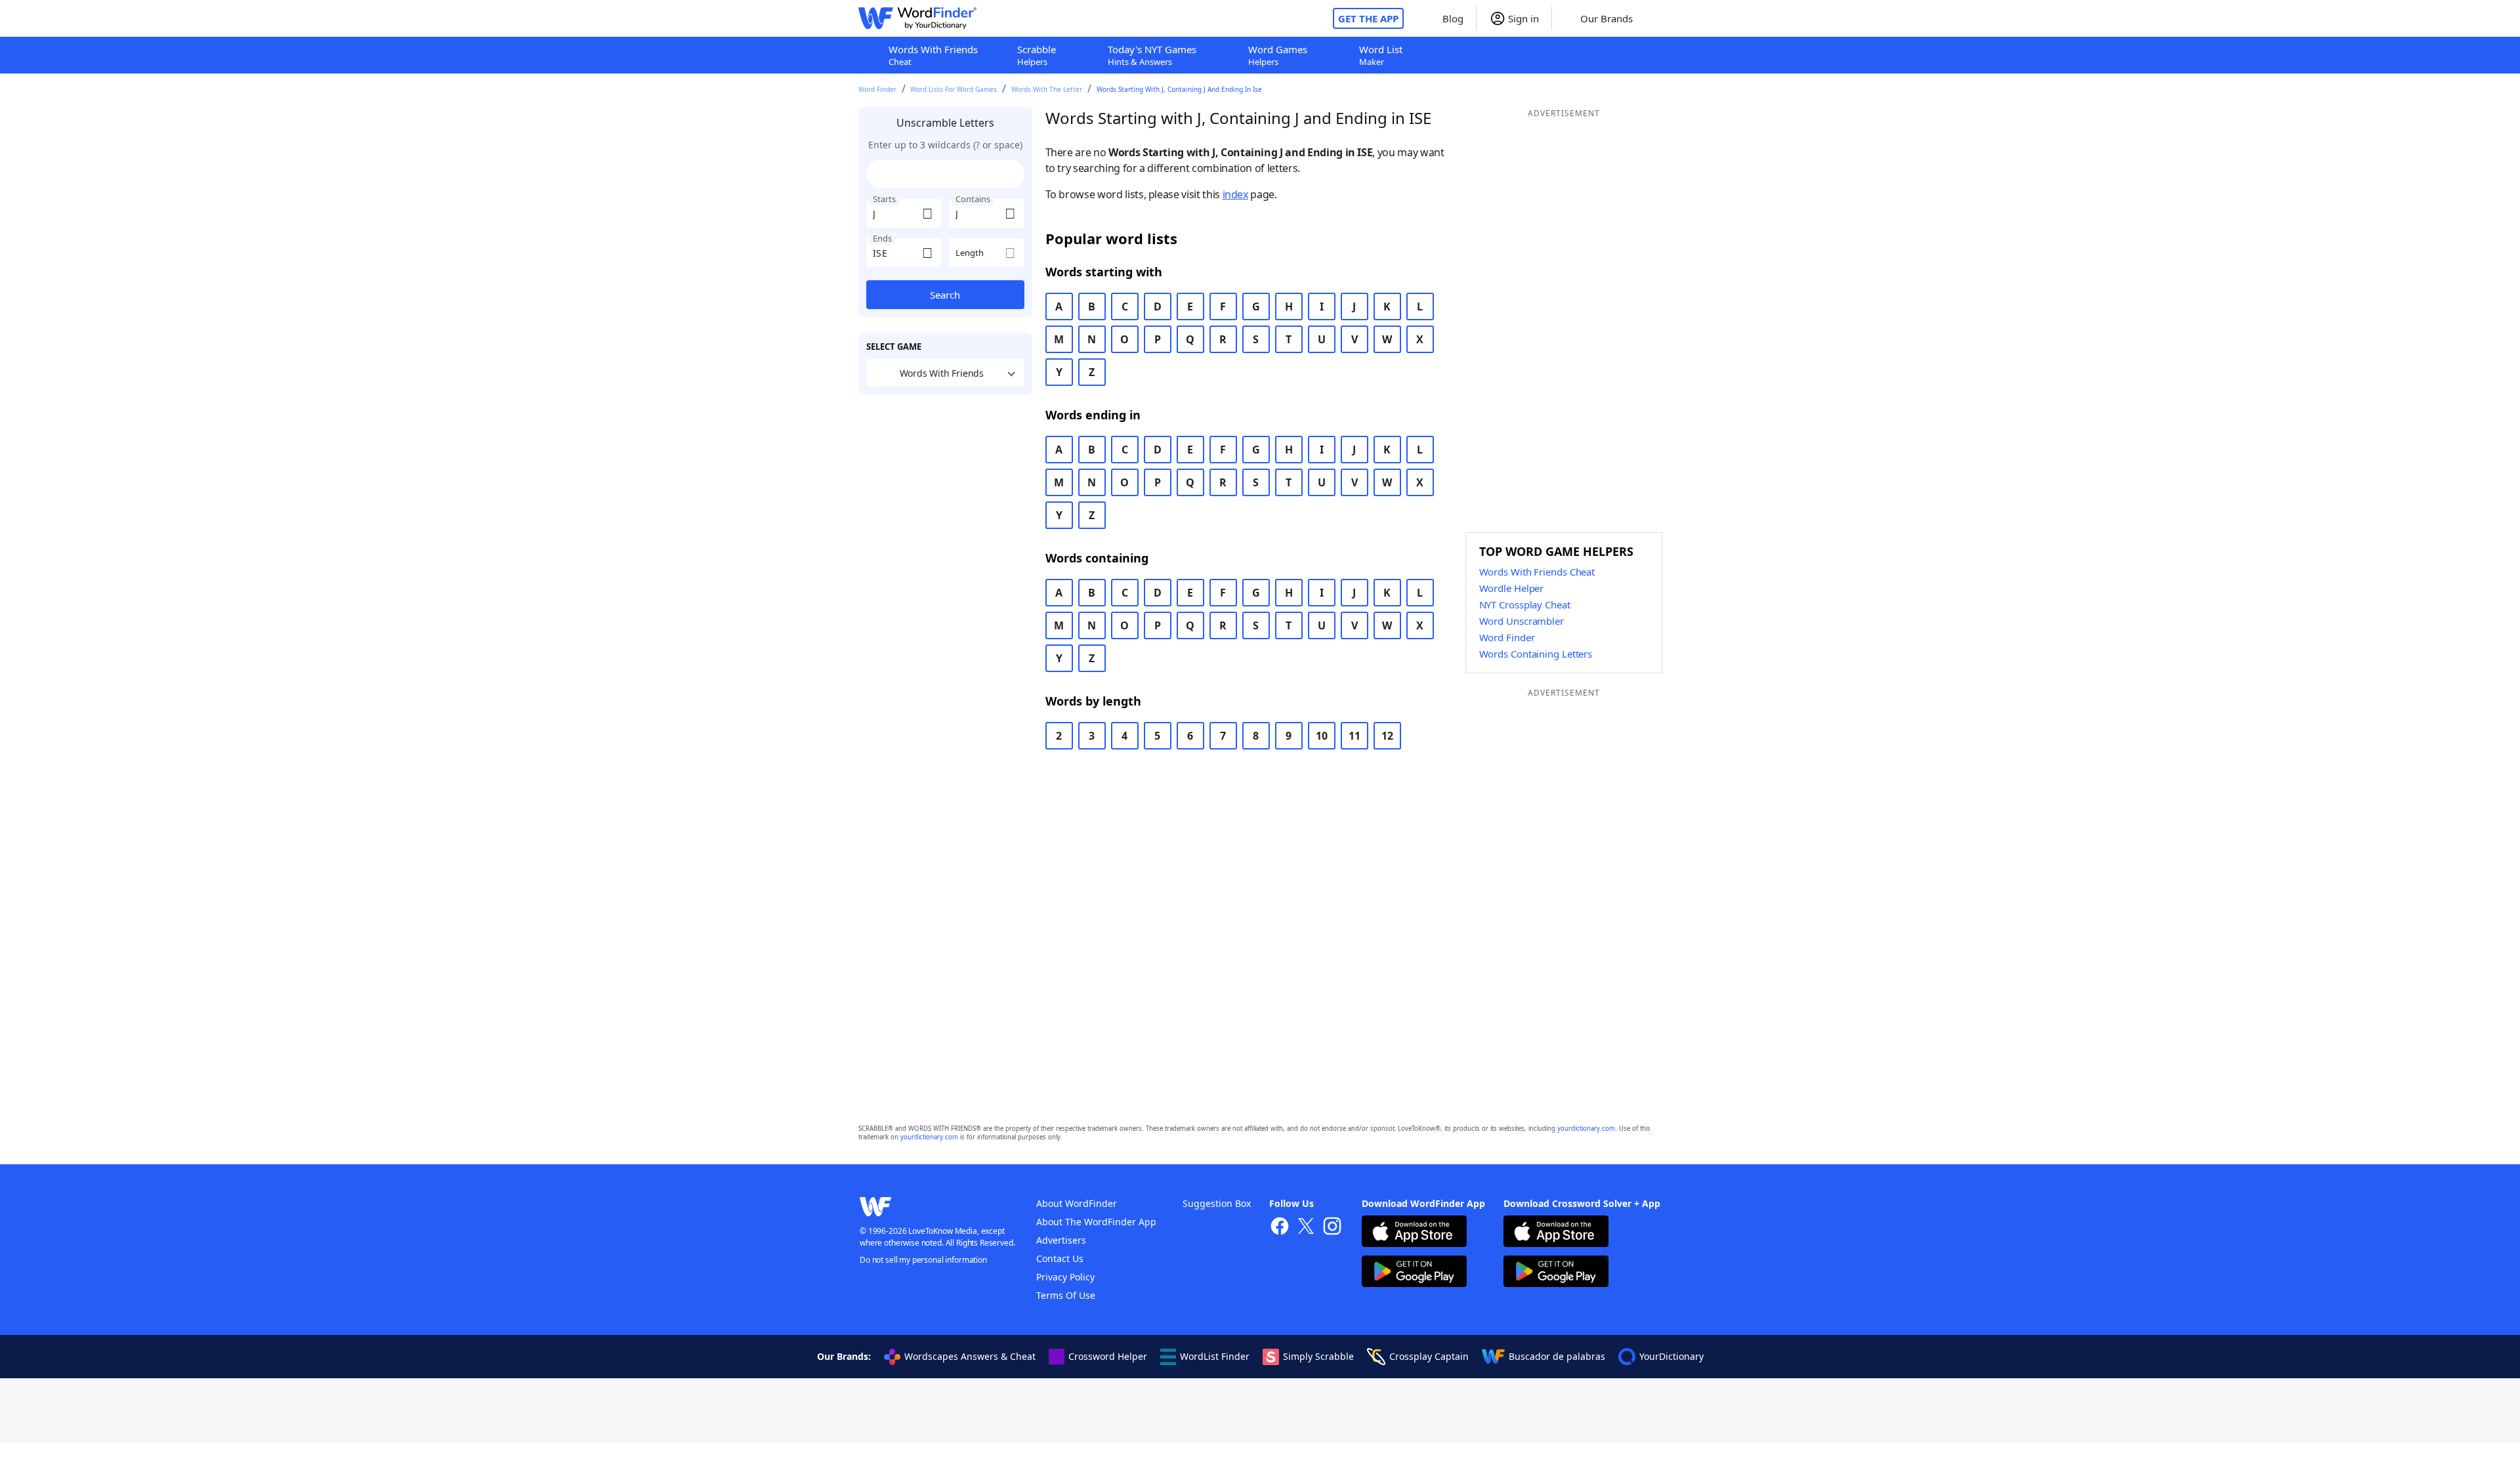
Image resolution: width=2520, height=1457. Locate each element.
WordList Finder (1215, 1356)
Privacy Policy (1065, 1277)
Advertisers (1061, 1240)
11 (1354, 736)
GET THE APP (1368, 18)
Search (945, 295)
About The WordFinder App (1096, 1222)
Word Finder (877, 89)
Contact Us (1060, 1258)
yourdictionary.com (1586, 1129)
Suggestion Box (1217, 1203)
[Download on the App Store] (1414, 1233)
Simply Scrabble (1318, 1356)
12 (1387, 736)
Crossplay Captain (1429, 1356)
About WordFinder (1077, 1203)
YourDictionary (1671, 1356)
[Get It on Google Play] (1414, 1273)
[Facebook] (1280, 1228)
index (1235, 194)
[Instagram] (1332, 1228)
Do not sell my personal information (923, 1260)
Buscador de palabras (1557, 1356)
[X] (1306, 1228)
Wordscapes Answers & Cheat (970, 1356)
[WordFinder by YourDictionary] (917, 18)
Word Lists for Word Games (954, 89)
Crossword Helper (1108, 1356)
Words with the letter (1047, 89)
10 (1322, 736)
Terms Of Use (1066, 1295)
